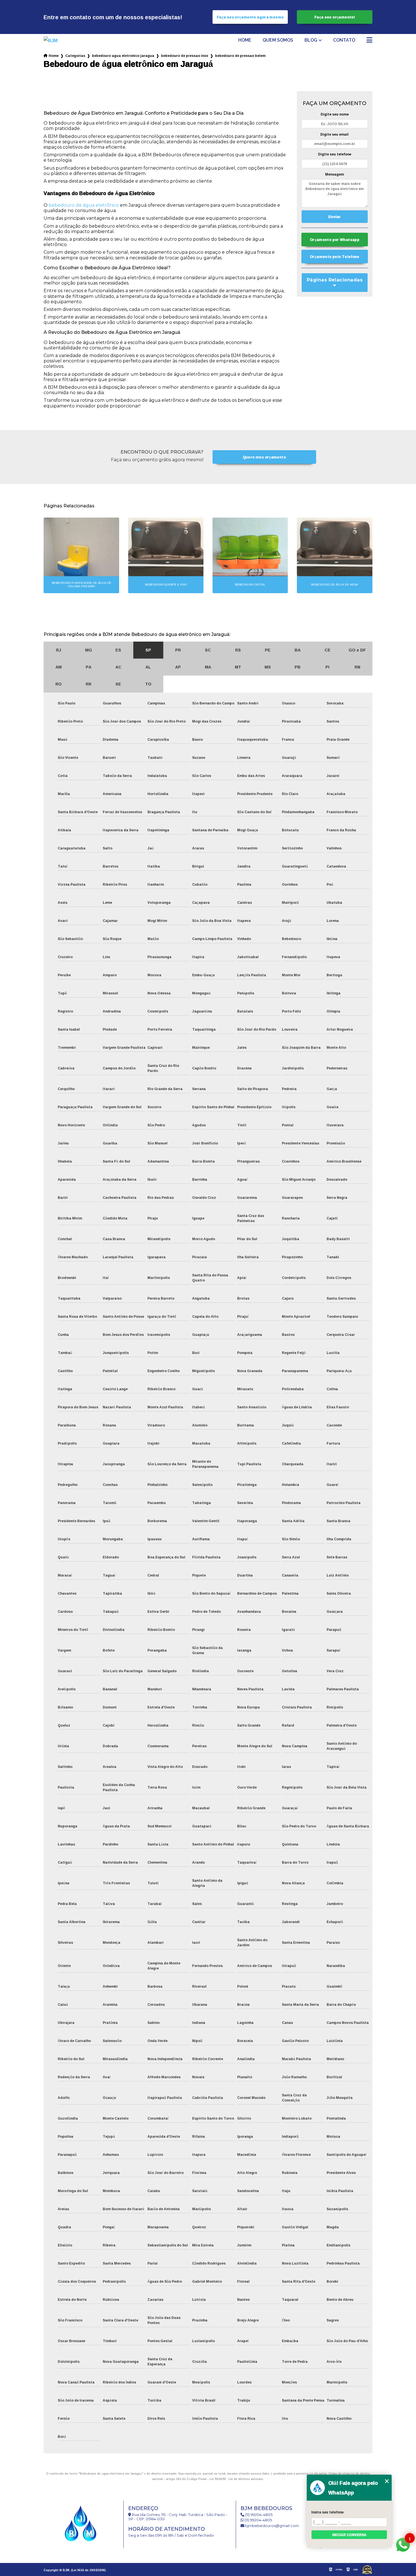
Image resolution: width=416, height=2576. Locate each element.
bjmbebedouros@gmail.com (272, 2526)
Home (245, 40)
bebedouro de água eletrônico (84, 205)
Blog (311, 40)
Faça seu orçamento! (335, 17)
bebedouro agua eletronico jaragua (123, 56)
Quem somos (278, 40)
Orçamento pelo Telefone (335, 257)
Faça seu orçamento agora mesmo (250, 17)
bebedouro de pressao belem (240, 56)
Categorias (75, 56)
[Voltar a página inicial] (59, 40)
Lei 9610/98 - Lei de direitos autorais (236, 2479)
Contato (344, 40)
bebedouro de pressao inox (185, 56)
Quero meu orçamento (264, 457)
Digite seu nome (335, 114)
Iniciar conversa (349, 2535)
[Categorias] (369, 40)
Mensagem (334, 174)
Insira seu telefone (327, 2512)
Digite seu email (334, 134)
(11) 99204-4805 (258, 2515)
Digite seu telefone (335, 154)
